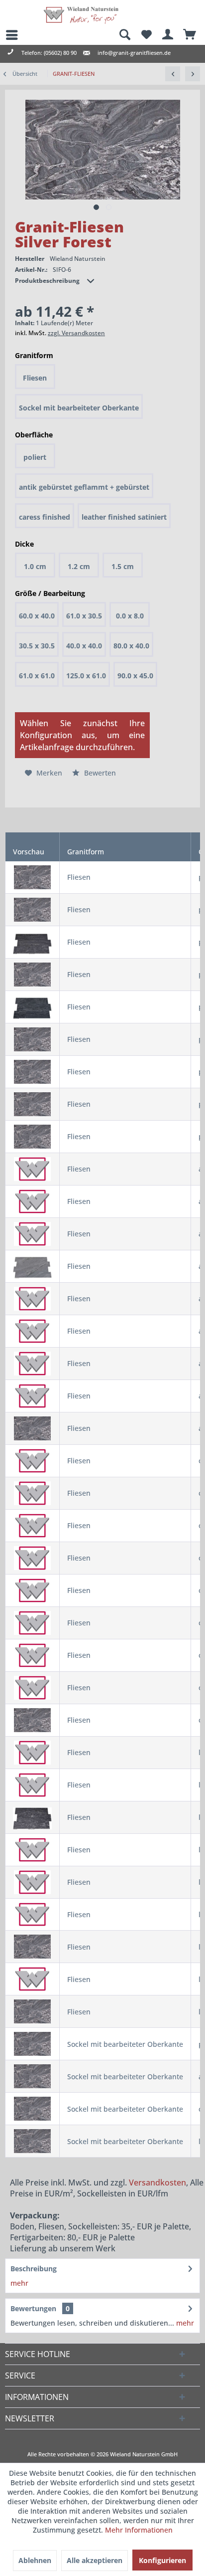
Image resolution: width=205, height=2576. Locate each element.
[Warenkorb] (190, 35)
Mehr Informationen (139, 2530)
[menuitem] (7, 35)
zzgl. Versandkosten (76, 333)
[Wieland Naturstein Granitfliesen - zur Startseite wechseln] (81, 15)
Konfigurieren (162, 2560)
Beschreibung (34, 2269)
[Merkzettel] (146, 35)
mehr (19, 2283)
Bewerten (99, 773)
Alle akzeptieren (95, 2560)
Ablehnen (35, 2560)
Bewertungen (33, 2308)
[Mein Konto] (168, 35)
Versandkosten (157, 2182)
